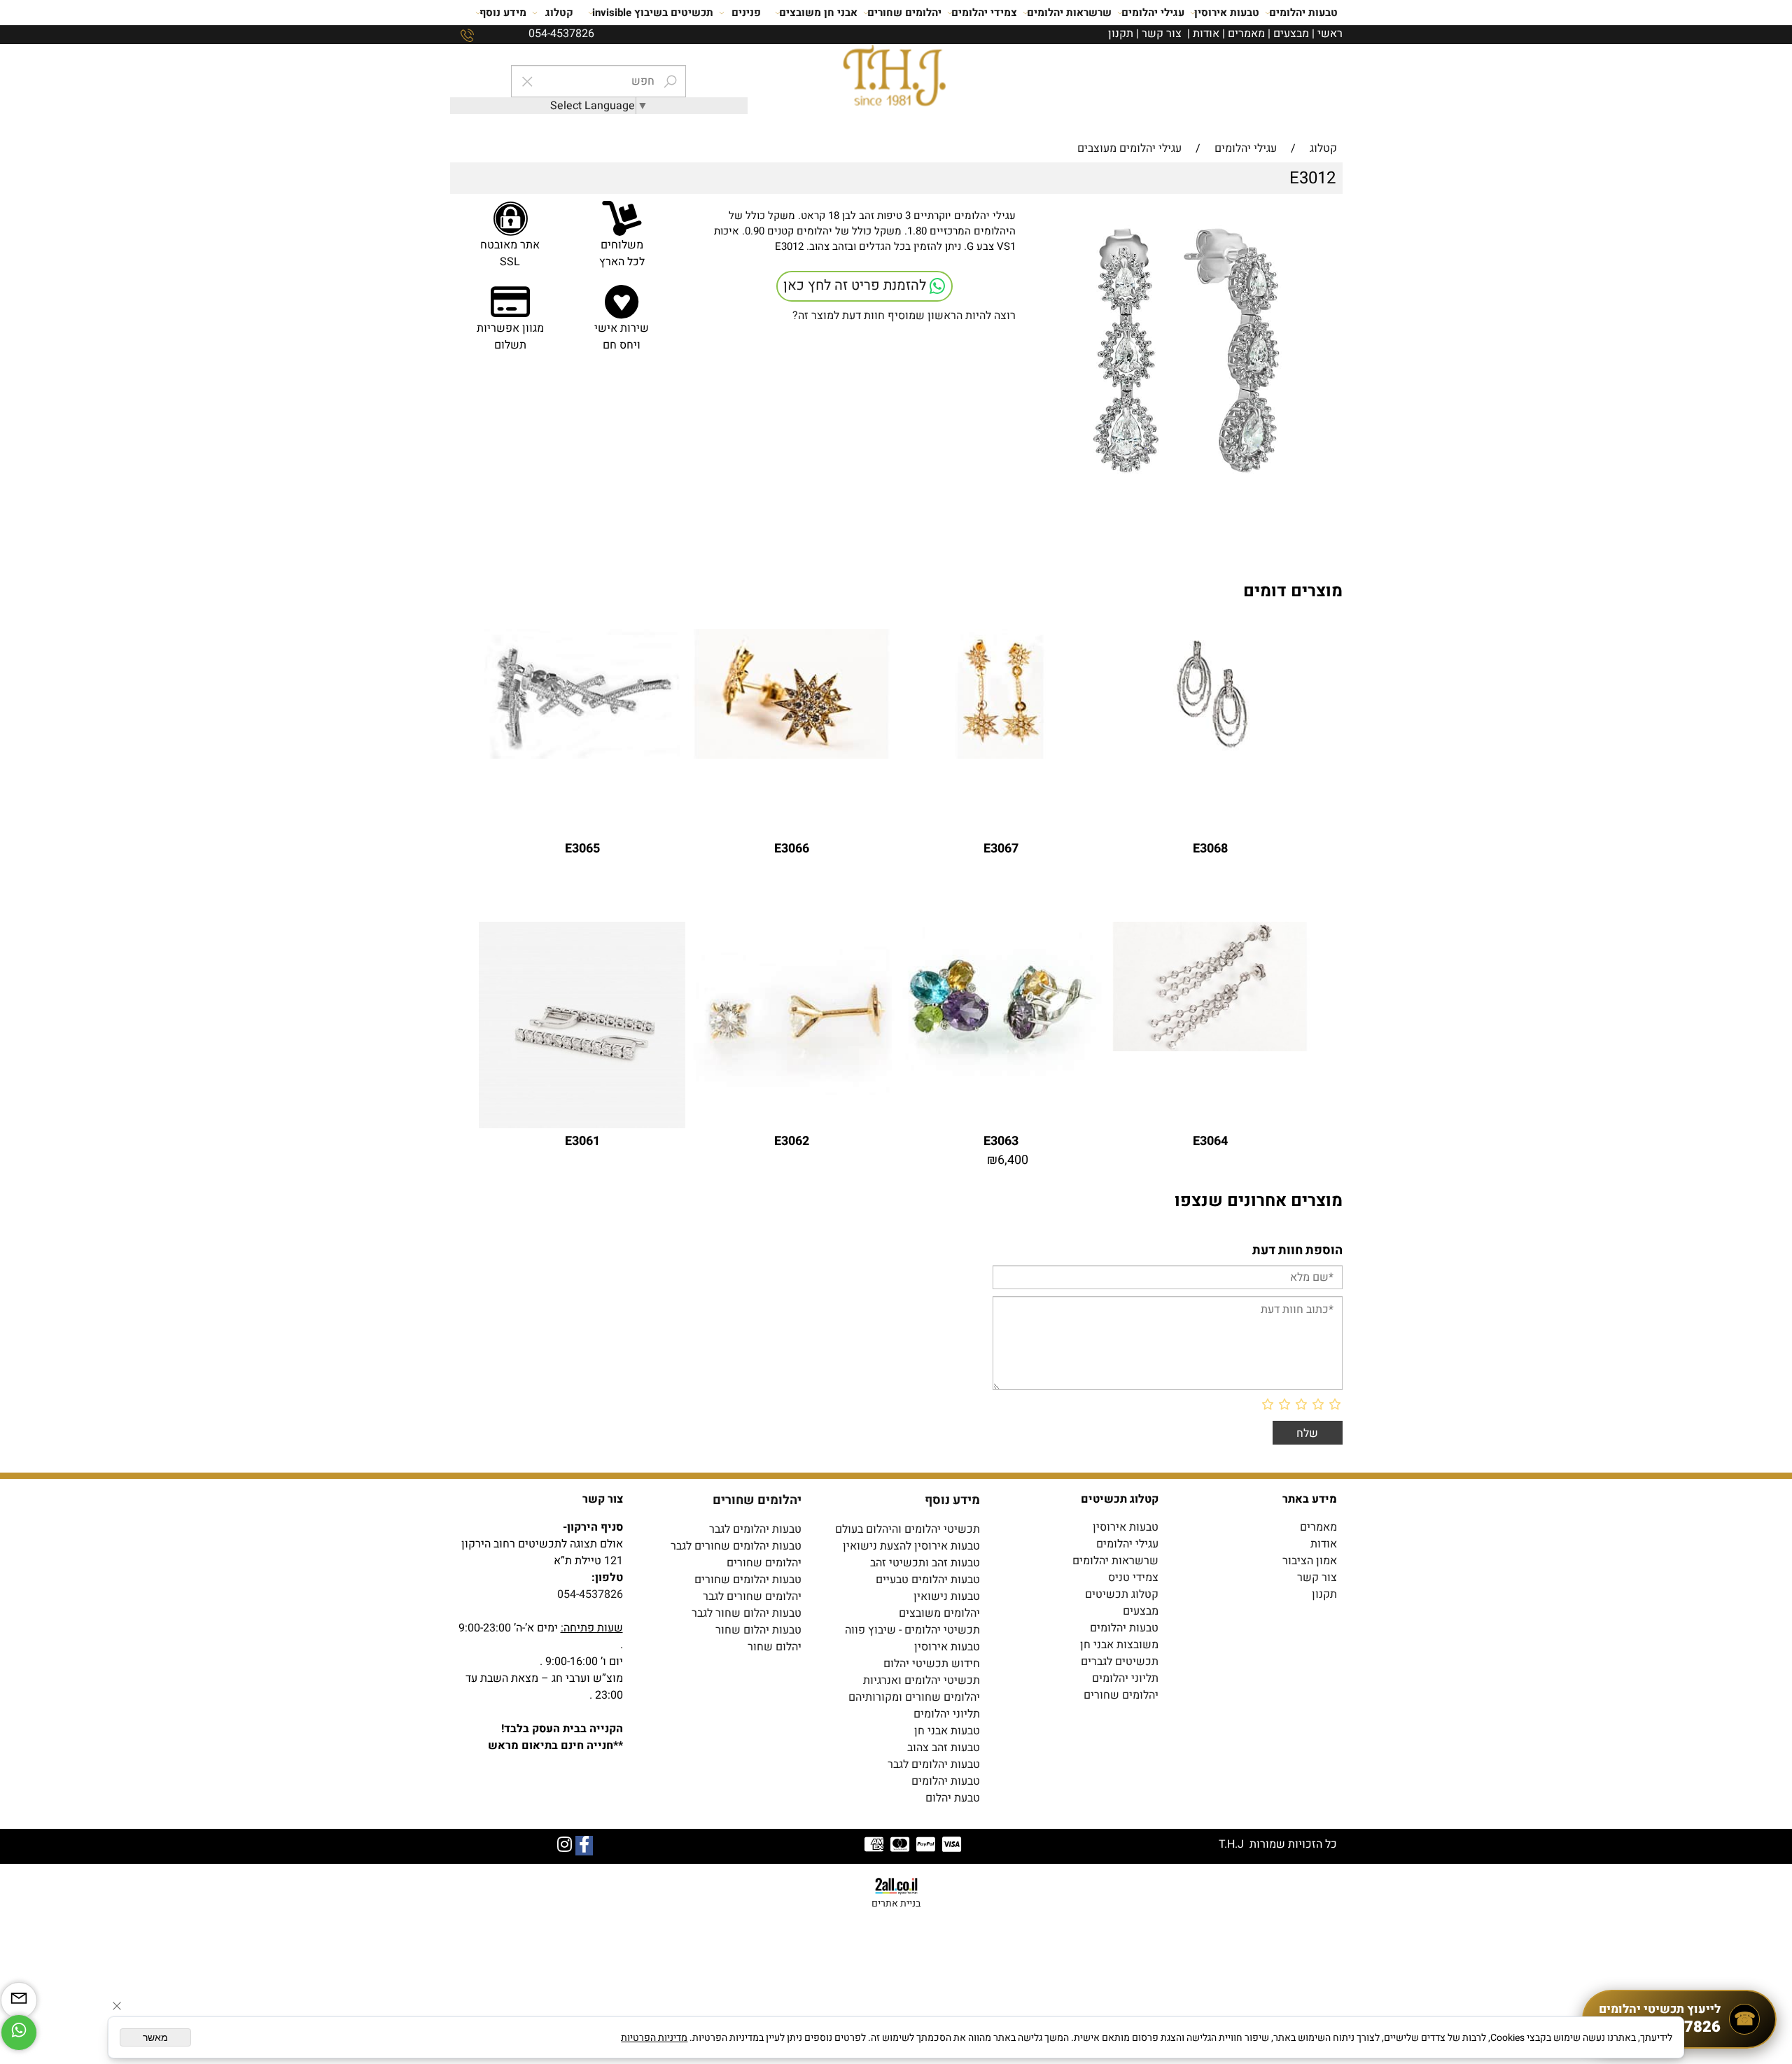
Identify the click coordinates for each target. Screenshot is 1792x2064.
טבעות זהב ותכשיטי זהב (925, 1563)
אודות (1206, 34)
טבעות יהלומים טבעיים (928, 1580)
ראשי (1330, 34)
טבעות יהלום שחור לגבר (747, 1613)
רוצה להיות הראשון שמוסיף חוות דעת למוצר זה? (904, 316)
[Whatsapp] (19, 2033)
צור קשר (1162, 34)
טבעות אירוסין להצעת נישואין (911, 1546)
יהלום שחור (775, 1647)
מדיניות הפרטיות (654, 2038)
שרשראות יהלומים (1069, 13)
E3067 (1001, 849)
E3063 (1001, 1141)
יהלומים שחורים (904, 13)
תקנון (1121, 34)
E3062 (792, 1141)
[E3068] (1210, 755)
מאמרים (1246, 34)
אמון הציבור (1310, 1561)
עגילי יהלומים (1153, 13)
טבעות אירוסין (1227, 13)
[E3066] (791, 755)
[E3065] (582, 755)
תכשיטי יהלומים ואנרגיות (922, 1680)
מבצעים (1291, 34)
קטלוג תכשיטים (1122, 1594)
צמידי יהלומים (984, 13)
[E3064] (1210, 1048)
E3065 (582, 849)
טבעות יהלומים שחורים (748, 1580)
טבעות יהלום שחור (758, 1630)
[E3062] (791, 1125)
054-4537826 (590, 1594)
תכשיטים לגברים (1120, 1662)
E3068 (1210, 849)
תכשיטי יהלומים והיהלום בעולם (908, 1529)
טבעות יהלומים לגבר (755, 1529)
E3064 (1210, 1141)
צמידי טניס (1133, 1578)
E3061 (582, 1141)
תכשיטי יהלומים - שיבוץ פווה (912, 1630)
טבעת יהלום (953, 1798)
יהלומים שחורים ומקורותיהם (914, 1697)
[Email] (19, 2000)
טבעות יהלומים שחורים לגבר (736, 1546)
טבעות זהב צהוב (944, 1748)
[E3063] (1001, 1083)
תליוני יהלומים (1125, 1678)
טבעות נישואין (947, 1596)
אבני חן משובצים (818, 13)
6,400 (1013, 1160)
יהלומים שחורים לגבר (752, 1596)
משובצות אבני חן (1119, 1645)
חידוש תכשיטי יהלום (932, 1664)
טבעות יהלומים (1303, 13)
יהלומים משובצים (939, 1613)
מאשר (155, 2037)
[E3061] (582, 1125)
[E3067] (1001, 755)
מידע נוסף (503, 13)
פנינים (746, 13)
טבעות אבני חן (947, 1731)
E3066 (792, 849)
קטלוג (559, 13)
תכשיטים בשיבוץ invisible (653, 13)
